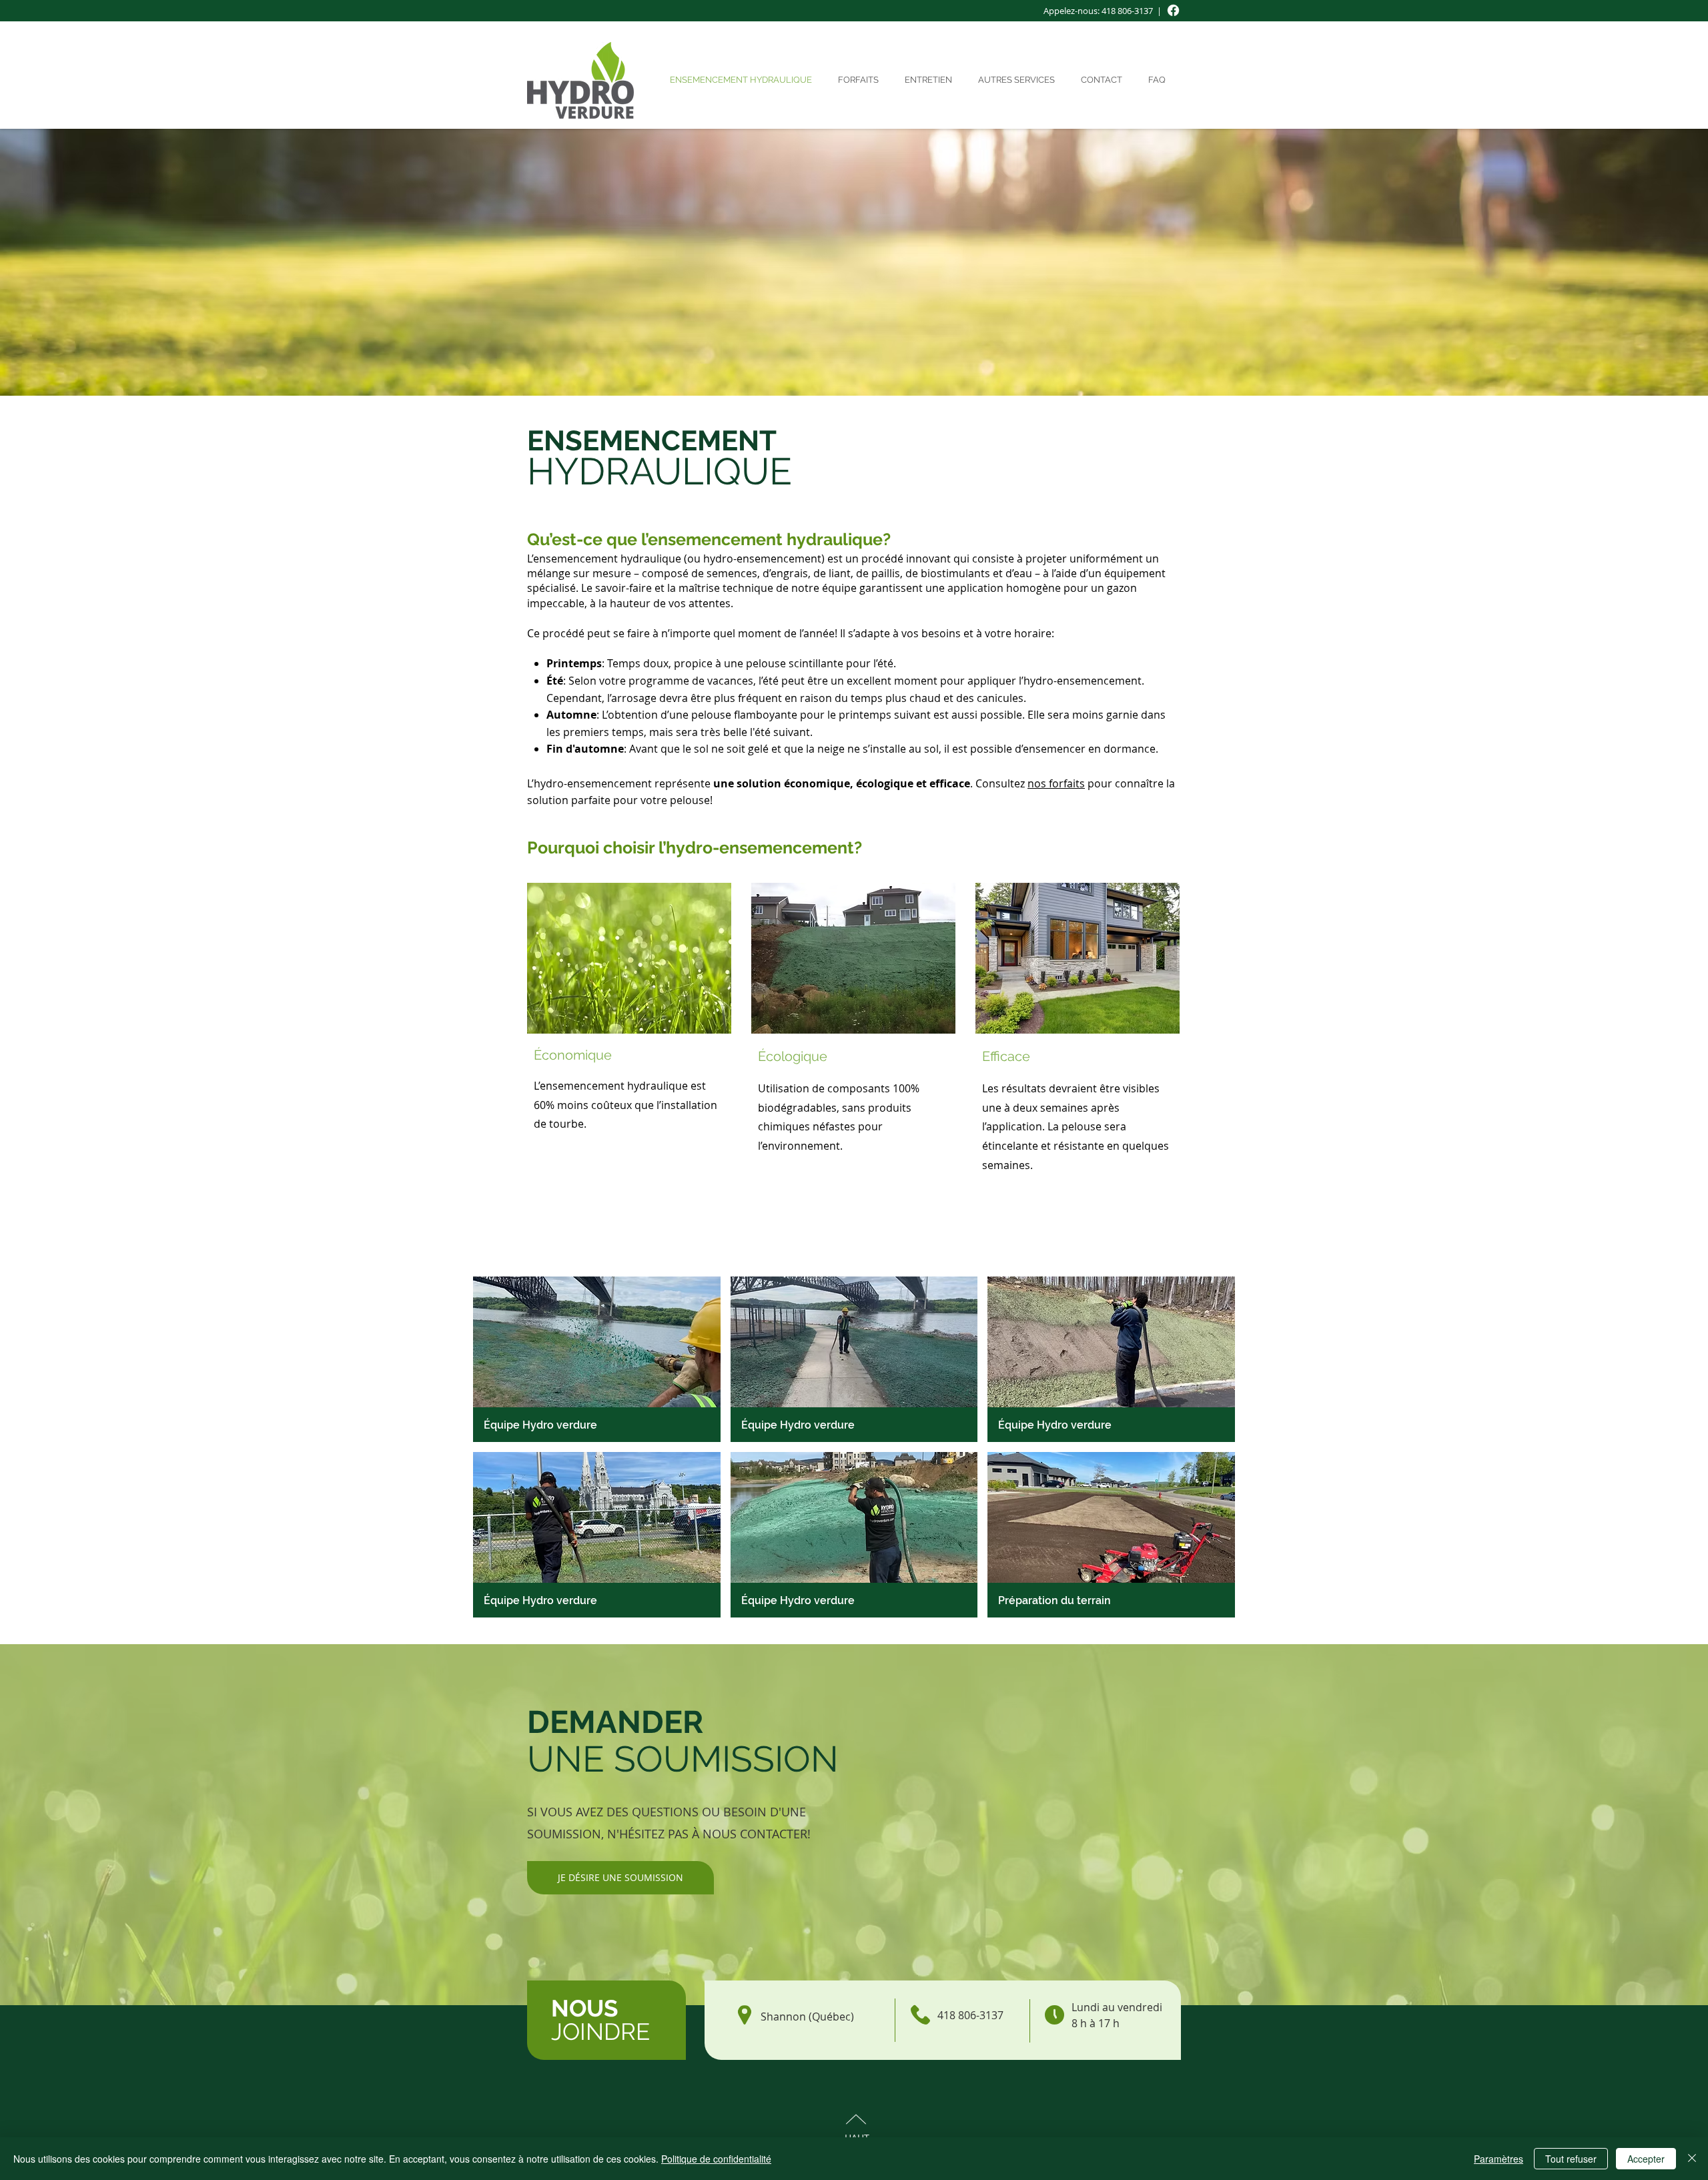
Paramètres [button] (1499, 2159)
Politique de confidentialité (716, 2159)
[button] (1019, 80)
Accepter (1646, 2159)
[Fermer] (1692, 2159)
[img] (597, 1359)
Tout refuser (1571, 2159)
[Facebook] (1173, 10)
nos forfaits (1056, 783)
